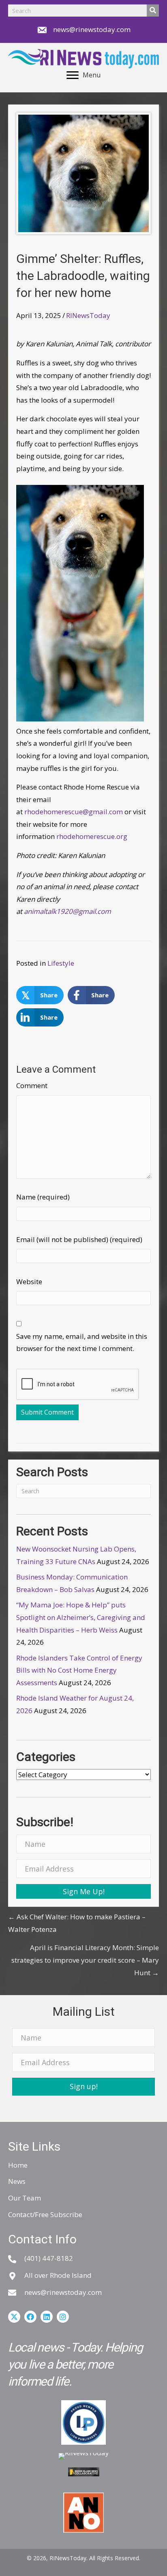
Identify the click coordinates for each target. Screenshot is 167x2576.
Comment (32, 1085)
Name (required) (43, 1197)
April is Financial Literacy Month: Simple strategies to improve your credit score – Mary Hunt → (85, 1960)
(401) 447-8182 (49, 2258)
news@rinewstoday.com (92, 29)
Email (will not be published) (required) (79, 1239)
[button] (83, 1891)
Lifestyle (61, 963)
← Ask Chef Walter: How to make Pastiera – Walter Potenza (77, 1923)
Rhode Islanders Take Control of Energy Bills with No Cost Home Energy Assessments (79, 1670)
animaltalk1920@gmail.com (67, 911)
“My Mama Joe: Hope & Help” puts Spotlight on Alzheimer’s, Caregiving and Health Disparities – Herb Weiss (81, 1617)
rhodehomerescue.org (92, 836)
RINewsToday (88, 315)
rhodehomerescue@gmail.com (74, 812)
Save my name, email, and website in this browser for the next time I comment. (82, 1342)
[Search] (153, 11)
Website (29, 1282)
